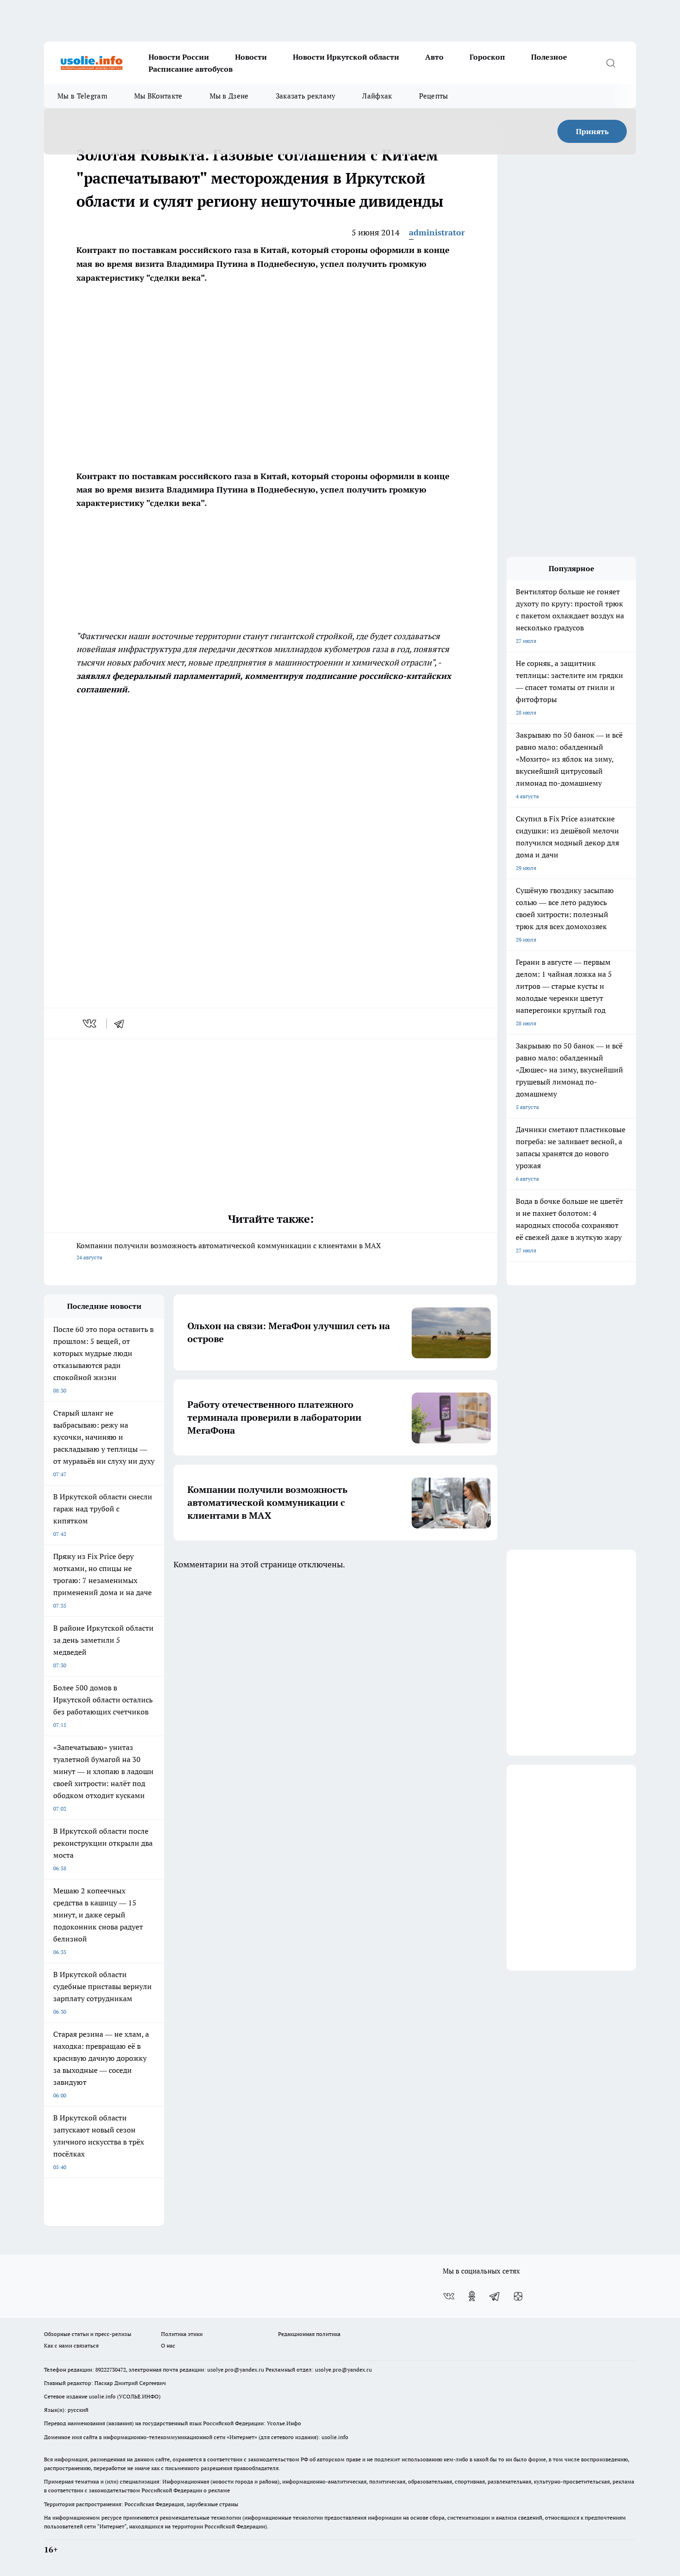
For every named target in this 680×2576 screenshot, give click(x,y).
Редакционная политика (309, 2334)
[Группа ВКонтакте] (449, 2296)
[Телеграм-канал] (495, 2296)
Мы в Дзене (229, 96)
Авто (434, 57)
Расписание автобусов (191, 69)
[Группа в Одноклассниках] (472, 2296)
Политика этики (182, 2334)
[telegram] (122, 1023)
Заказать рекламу (306, 96)
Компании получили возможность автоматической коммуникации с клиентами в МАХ (229, 1251)
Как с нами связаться (71, 2345)
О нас (168, 2345)
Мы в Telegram (82, 96)
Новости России (179, 57)
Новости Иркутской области (346, 57)
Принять (592, 131)
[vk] (90, 1023)
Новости (251, 57)
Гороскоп (487, 57)
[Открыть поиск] (611, 63)
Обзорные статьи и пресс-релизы (88, 2334)
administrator (437, 232)
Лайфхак (377, 96)
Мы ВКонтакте (158, 96)
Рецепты (434, 96)
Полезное (549, 57)
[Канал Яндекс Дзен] (518, 2296)
